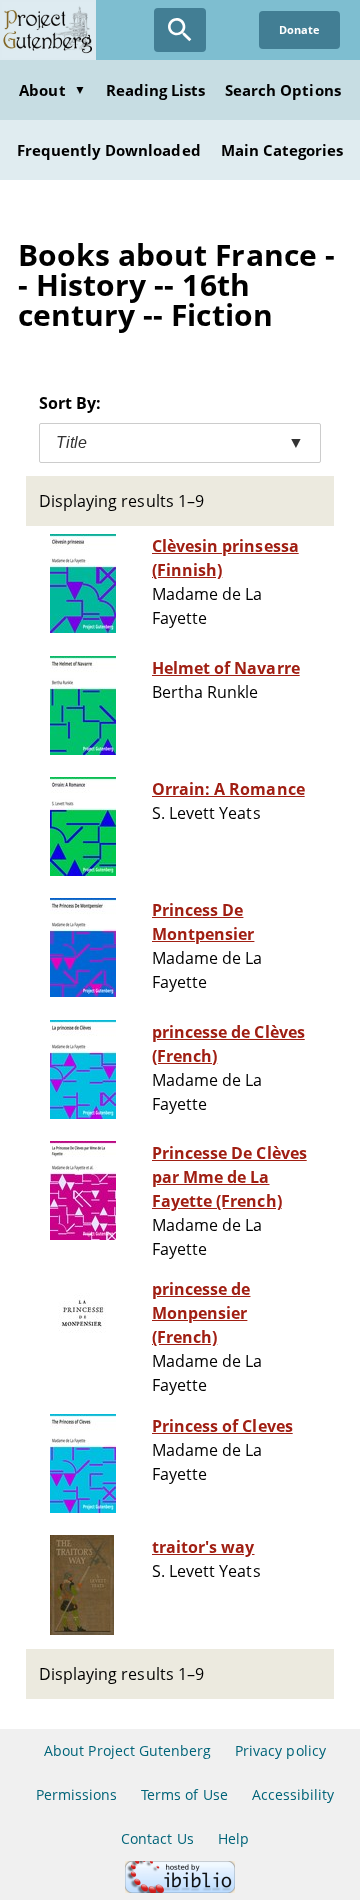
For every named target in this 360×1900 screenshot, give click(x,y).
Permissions (76, 1794)
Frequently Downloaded (109, 150)
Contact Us (157, 1838)
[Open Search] (180, 30)
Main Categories (282, 150)
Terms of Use (184, 1794)
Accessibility (293, 1794)
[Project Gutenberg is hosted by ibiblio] (180, 1887)
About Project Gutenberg (127, 1750)
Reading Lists (156, 90)
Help (233, 1838)
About (52, 90)
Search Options (283, 90)
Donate (299, 29)
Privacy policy (280, 1750)
